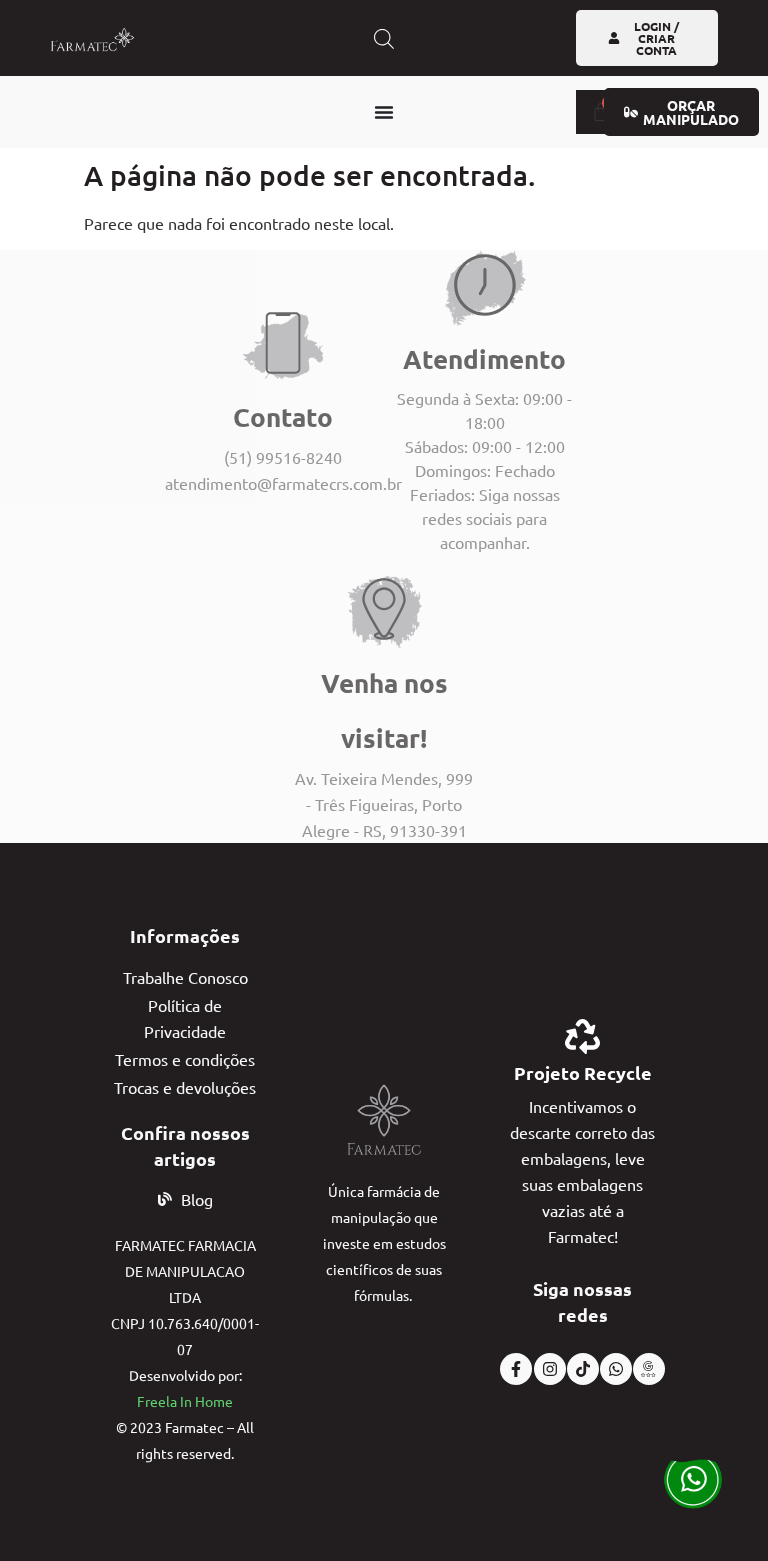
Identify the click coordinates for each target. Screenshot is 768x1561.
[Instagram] (550, 1369)
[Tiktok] (583, 1369)
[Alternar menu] (384, 112)
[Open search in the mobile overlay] (384, 38)
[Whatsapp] (616, 1369)
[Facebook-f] (516, 1369)
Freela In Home (185, 1401)
